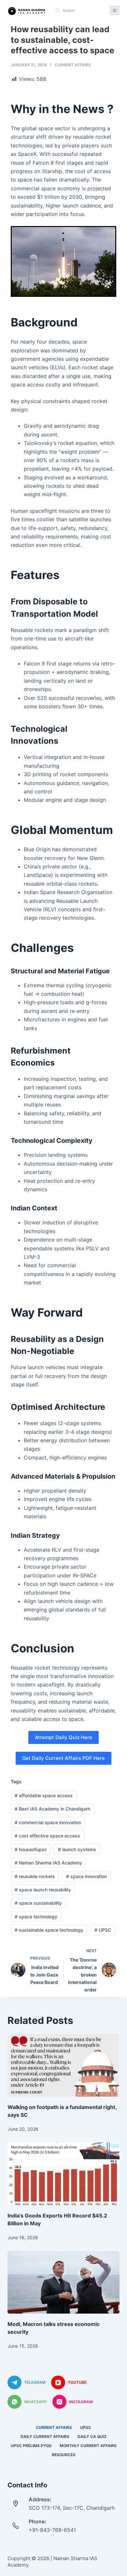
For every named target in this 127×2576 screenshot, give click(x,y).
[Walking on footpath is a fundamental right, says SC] (63, 2065)
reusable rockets (35, 1876)
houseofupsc (31, 1849)
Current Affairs (73, 65)
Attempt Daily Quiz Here (63, 1737)
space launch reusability (43, 1890)
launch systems (77, 1849)
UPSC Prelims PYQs (31, 2446)
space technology (36, 1917)
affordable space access (44, 1795)
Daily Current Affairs (45, 2437)
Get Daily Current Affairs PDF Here (63, 1758)
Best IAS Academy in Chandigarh (52, 1809)
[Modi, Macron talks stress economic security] (63, 2282)
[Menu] (115, 10)
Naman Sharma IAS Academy (48, 1863)
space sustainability (38, 1903)
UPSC (103, 1930)
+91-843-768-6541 (52, 2530)
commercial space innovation (48, 1822)
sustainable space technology (49, 1930)
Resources (64, 2455)
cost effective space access (47, 1836)
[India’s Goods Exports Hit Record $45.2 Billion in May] (63, 2174)
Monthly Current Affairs (88, 2446)
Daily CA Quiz (92, 2437)
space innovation (86, 1876)
